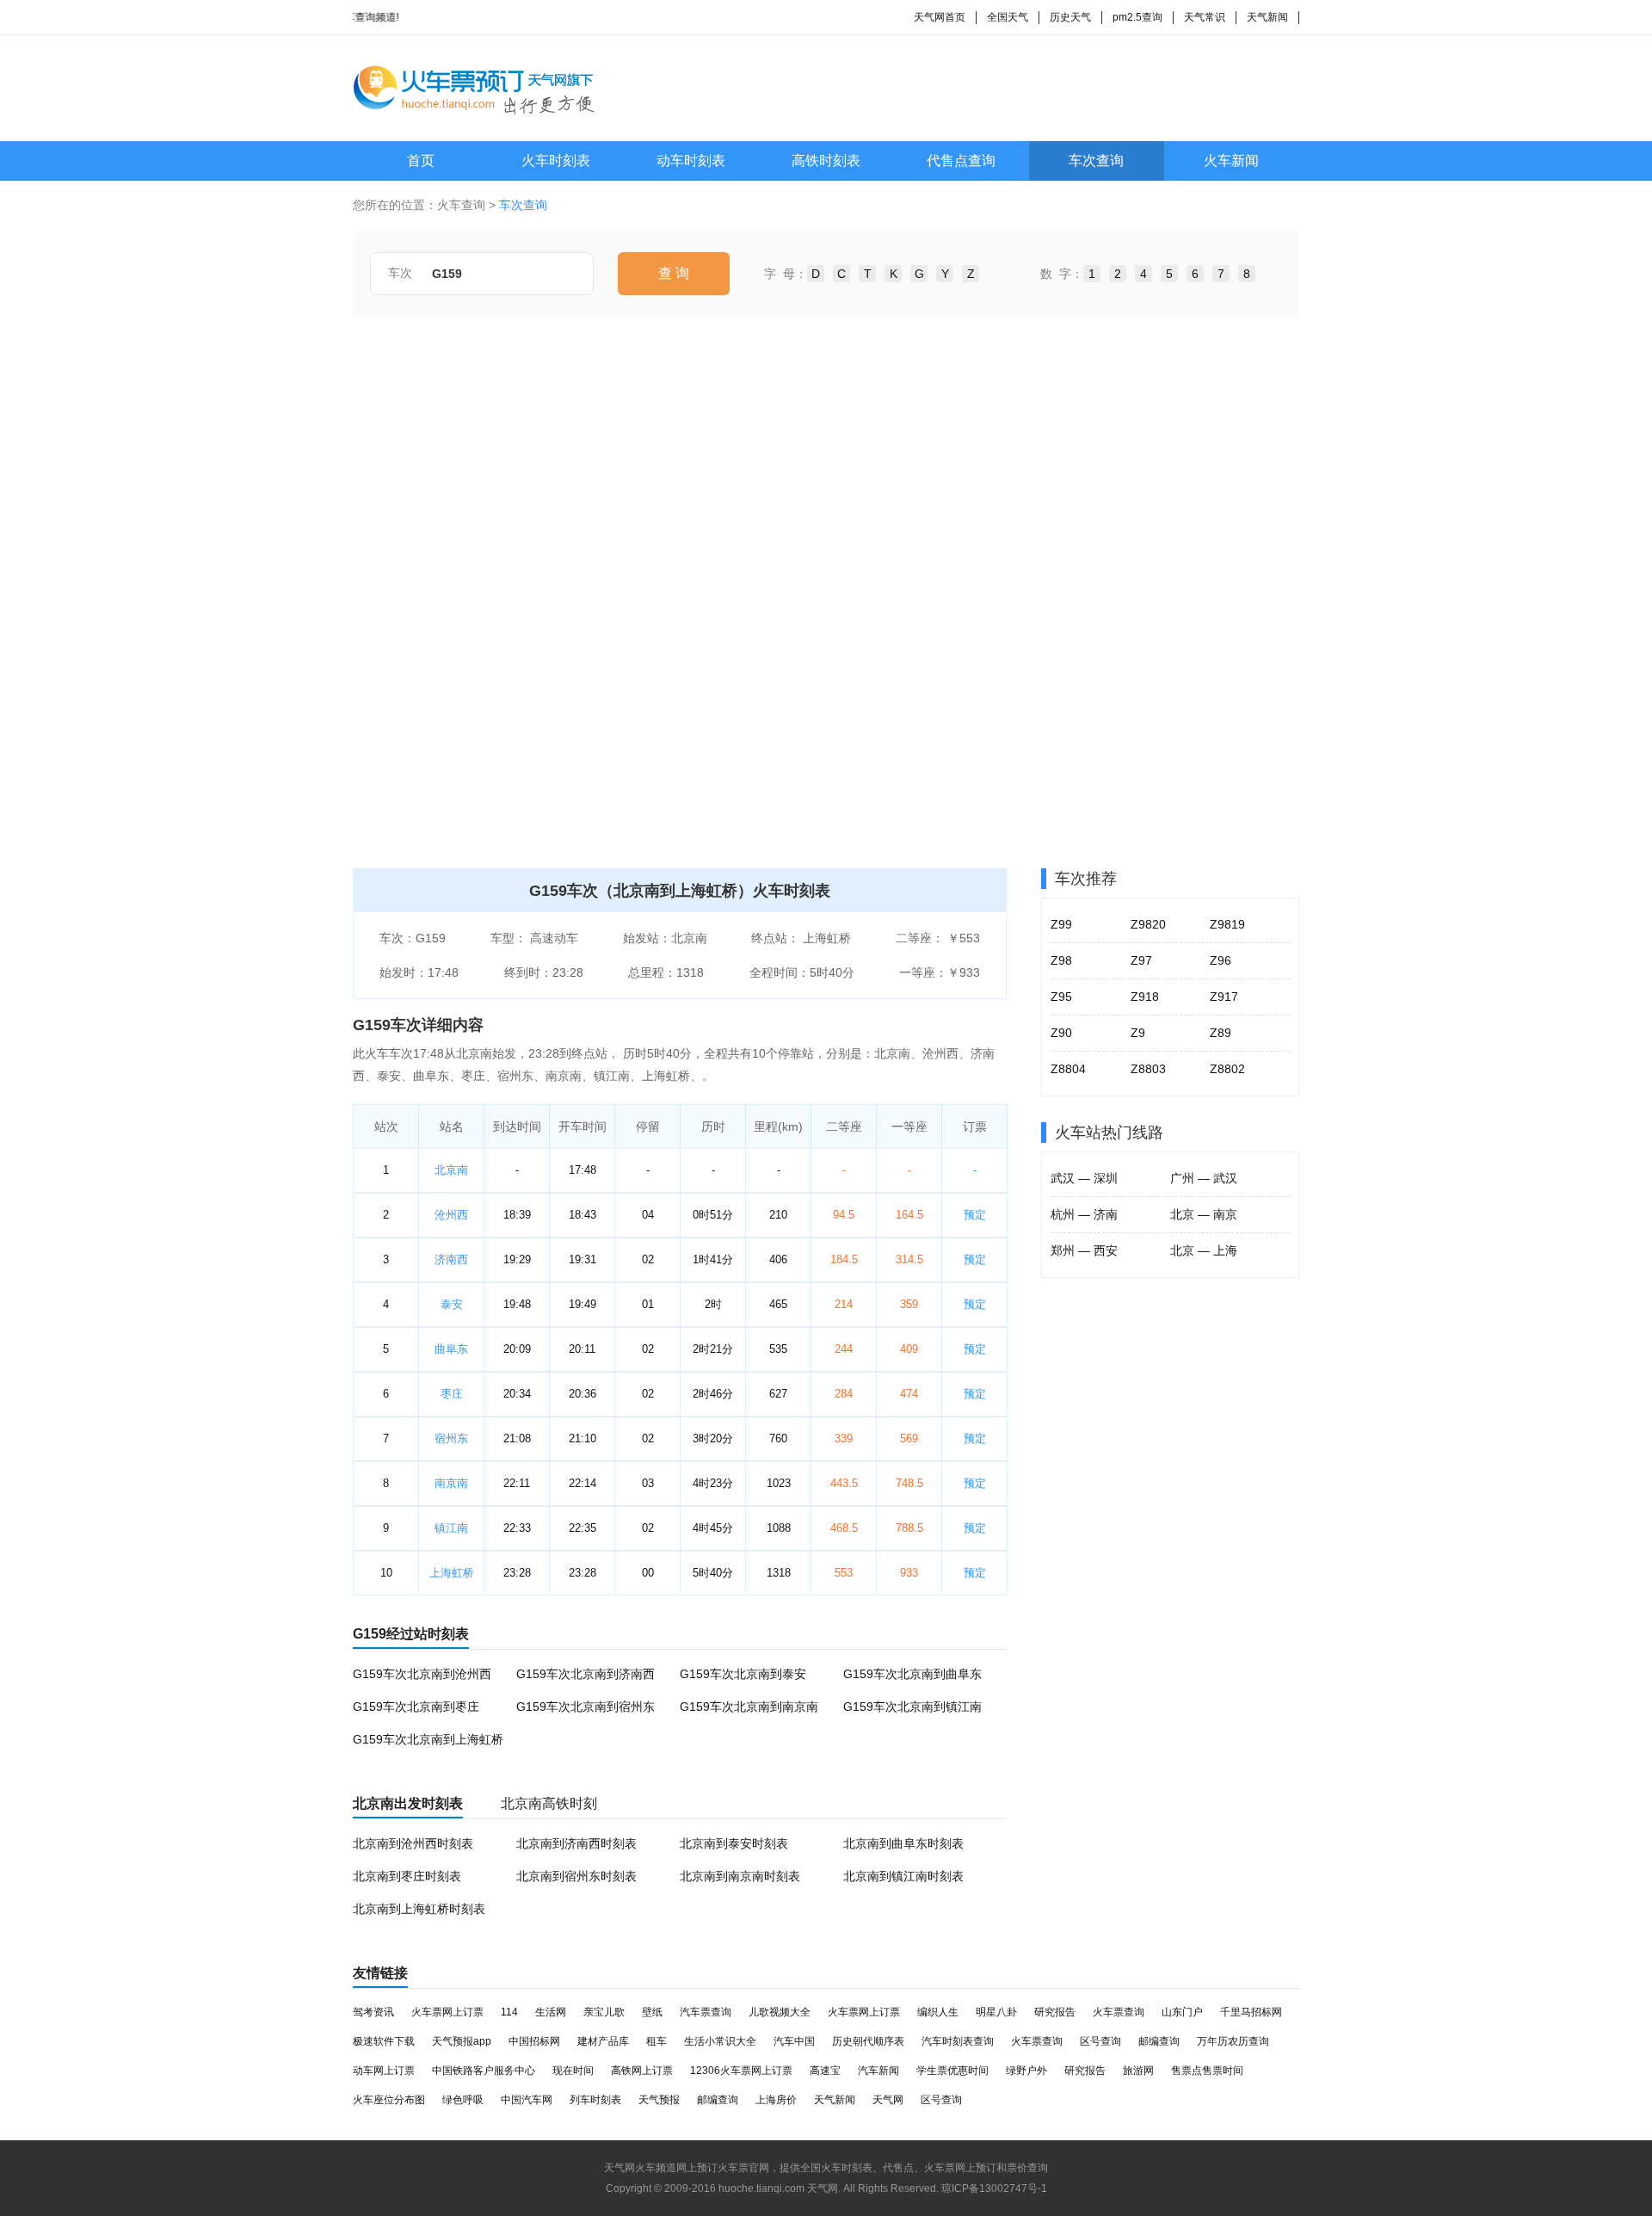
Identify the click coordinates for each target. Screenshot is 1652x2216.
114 (509, 2012)
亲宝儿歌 (604, 2012)
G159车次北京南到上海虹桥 (428, 1739)
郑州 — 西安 (1084, 1250)
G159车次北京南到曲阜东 (912, 1674)
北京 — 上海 (1204, 1250)
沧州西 (451, 1215)
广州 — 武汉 (1204, 1178)
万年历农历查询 (1233, 2041)
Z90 (1061, 1033)
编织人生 (938, 2012)
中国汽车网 (527, 2100)
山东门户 (1182, 2012)
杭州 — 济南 (1084, 1214)
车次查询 (1096, 160)
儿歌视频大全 (780, 2012)
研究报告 (1055, 2012)
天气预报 (659, 2100)
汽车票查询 (706, 2012)
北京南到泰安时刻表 (734, 1843)
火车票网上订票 (447, 2012)
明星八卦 (996, 2012)
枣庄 (452, 1394)
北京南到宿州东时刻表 (576, 1876)
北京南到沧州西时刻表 (413, 1843)
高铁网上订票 (642, 2071)
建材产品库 (603, 2041)
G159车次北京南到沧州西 (422, 1674)
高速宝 (825, 2071)
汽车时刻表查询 (958, 2041)
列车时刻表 (595, 2100)
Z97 (1141, 960)
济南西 (451, 1259)
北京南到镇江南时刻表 (903, 1876)
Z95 (1061, 997)
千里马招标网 (1251, 2012)
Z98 (1061, 960)
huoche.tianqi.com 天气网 (778, 2188)
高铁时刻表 (826, 160)
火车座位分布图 (389, 2100)
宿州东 (451, 1438)
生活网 (551, 2012)
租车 (656, 2041)
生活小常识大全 (720, 2041)
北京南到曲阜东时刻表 (903, 1843)
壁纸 (652, 2012)
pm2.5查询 (1137, 17)
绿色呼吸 (463, 2100)
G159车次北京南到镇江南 (912, 1707)
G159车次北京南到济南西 (586, 1674)
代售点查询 (961, 160)
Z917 (1224, 997)
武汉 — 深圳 (1084, 1178)
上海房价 (776, 2100)
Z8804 (1068, 1069)
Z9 (1138, 1033)
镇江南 (451, 1528)
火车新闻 (1231, 160)
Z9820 (1148, 924)
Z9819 (1227, 924)
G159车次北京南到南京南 (749, 1707)
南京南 (451, 1483)
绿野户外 (1026, 2071)
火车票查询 (1119, 2012)
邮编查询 (1159, 2041)
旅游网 (1138, 2071)
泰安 (452, 1304)
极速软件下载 (384, 2041)
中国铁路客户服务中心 (484, 2071)
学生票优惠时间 (952, 2071)
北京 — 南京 (1204, 1214)
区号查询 (1100, 2041)
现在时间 (573, 2071)
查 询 (674, 273)
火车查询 (461, 205)
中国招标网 (534, 2041)
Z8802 (1227, 1069)
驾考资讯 (373, 2012)
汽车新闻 (878, 2071)
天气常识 (1205, 17)
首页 (421, 160)
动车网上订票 (384, 2071)
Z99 (1061, 924)
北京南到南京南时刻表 (740, 1876)
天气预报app (462, 2041)
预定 (975, 1215)
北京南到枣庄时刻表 (407, 1876)
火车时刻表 (556, 160)
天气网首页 (940, 17)
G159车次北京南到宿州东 (586, 1707)
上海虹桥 (452, 1573)
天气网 (888, 2100)
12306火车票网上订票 (741, 2071)
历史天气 (1070, 17)
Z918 (1145, 997)
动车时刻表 (691, 160)
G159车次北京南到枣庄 (416, 1707)
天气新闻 (1267, 17)
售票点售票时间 (1207, 2071)
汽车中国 (794, 2041)
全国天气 (1008, 17)
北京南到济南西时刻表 (576, 1843)
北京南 (451, 1170)
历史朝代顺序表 (868, 2041)
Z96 (1221, 960)
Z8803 (1148, 1069)
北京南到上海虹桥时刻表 (419, 1909)
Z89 (1221, 1033)
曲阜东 (451, 1349)
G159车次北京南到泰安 (743, 1674)
